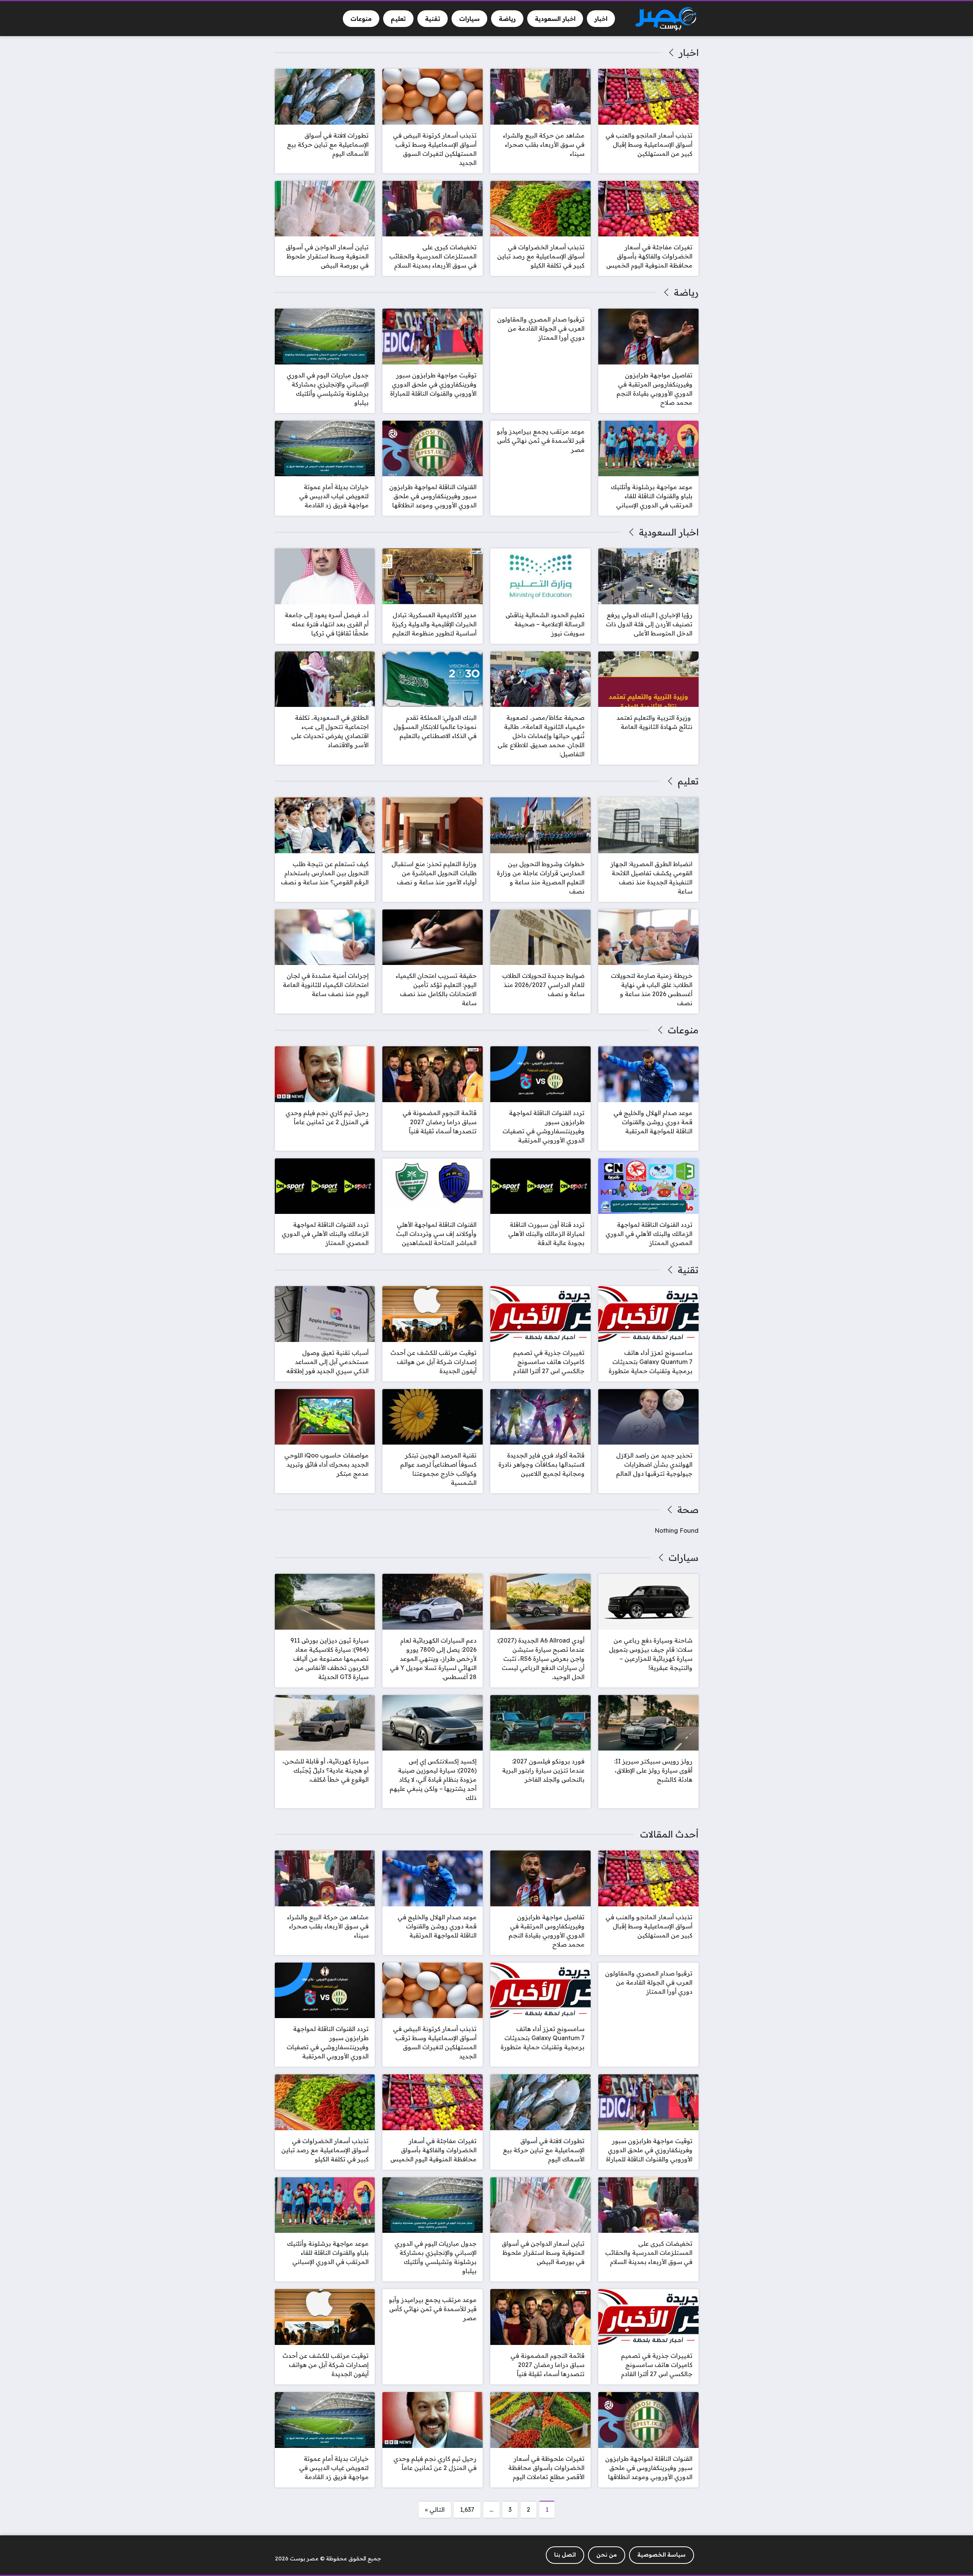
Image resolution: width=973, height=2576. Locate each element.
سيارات (683, 1557)
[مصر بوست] (666, 19)
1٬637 (467, 2509)
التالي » (435, 2509)
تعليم (688, 781)
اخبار (689, 52)
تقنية (688, 1270)
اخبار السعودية (669, 532)
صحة (688, 1510)
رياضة (686, 292)
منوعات (683, 1030)
